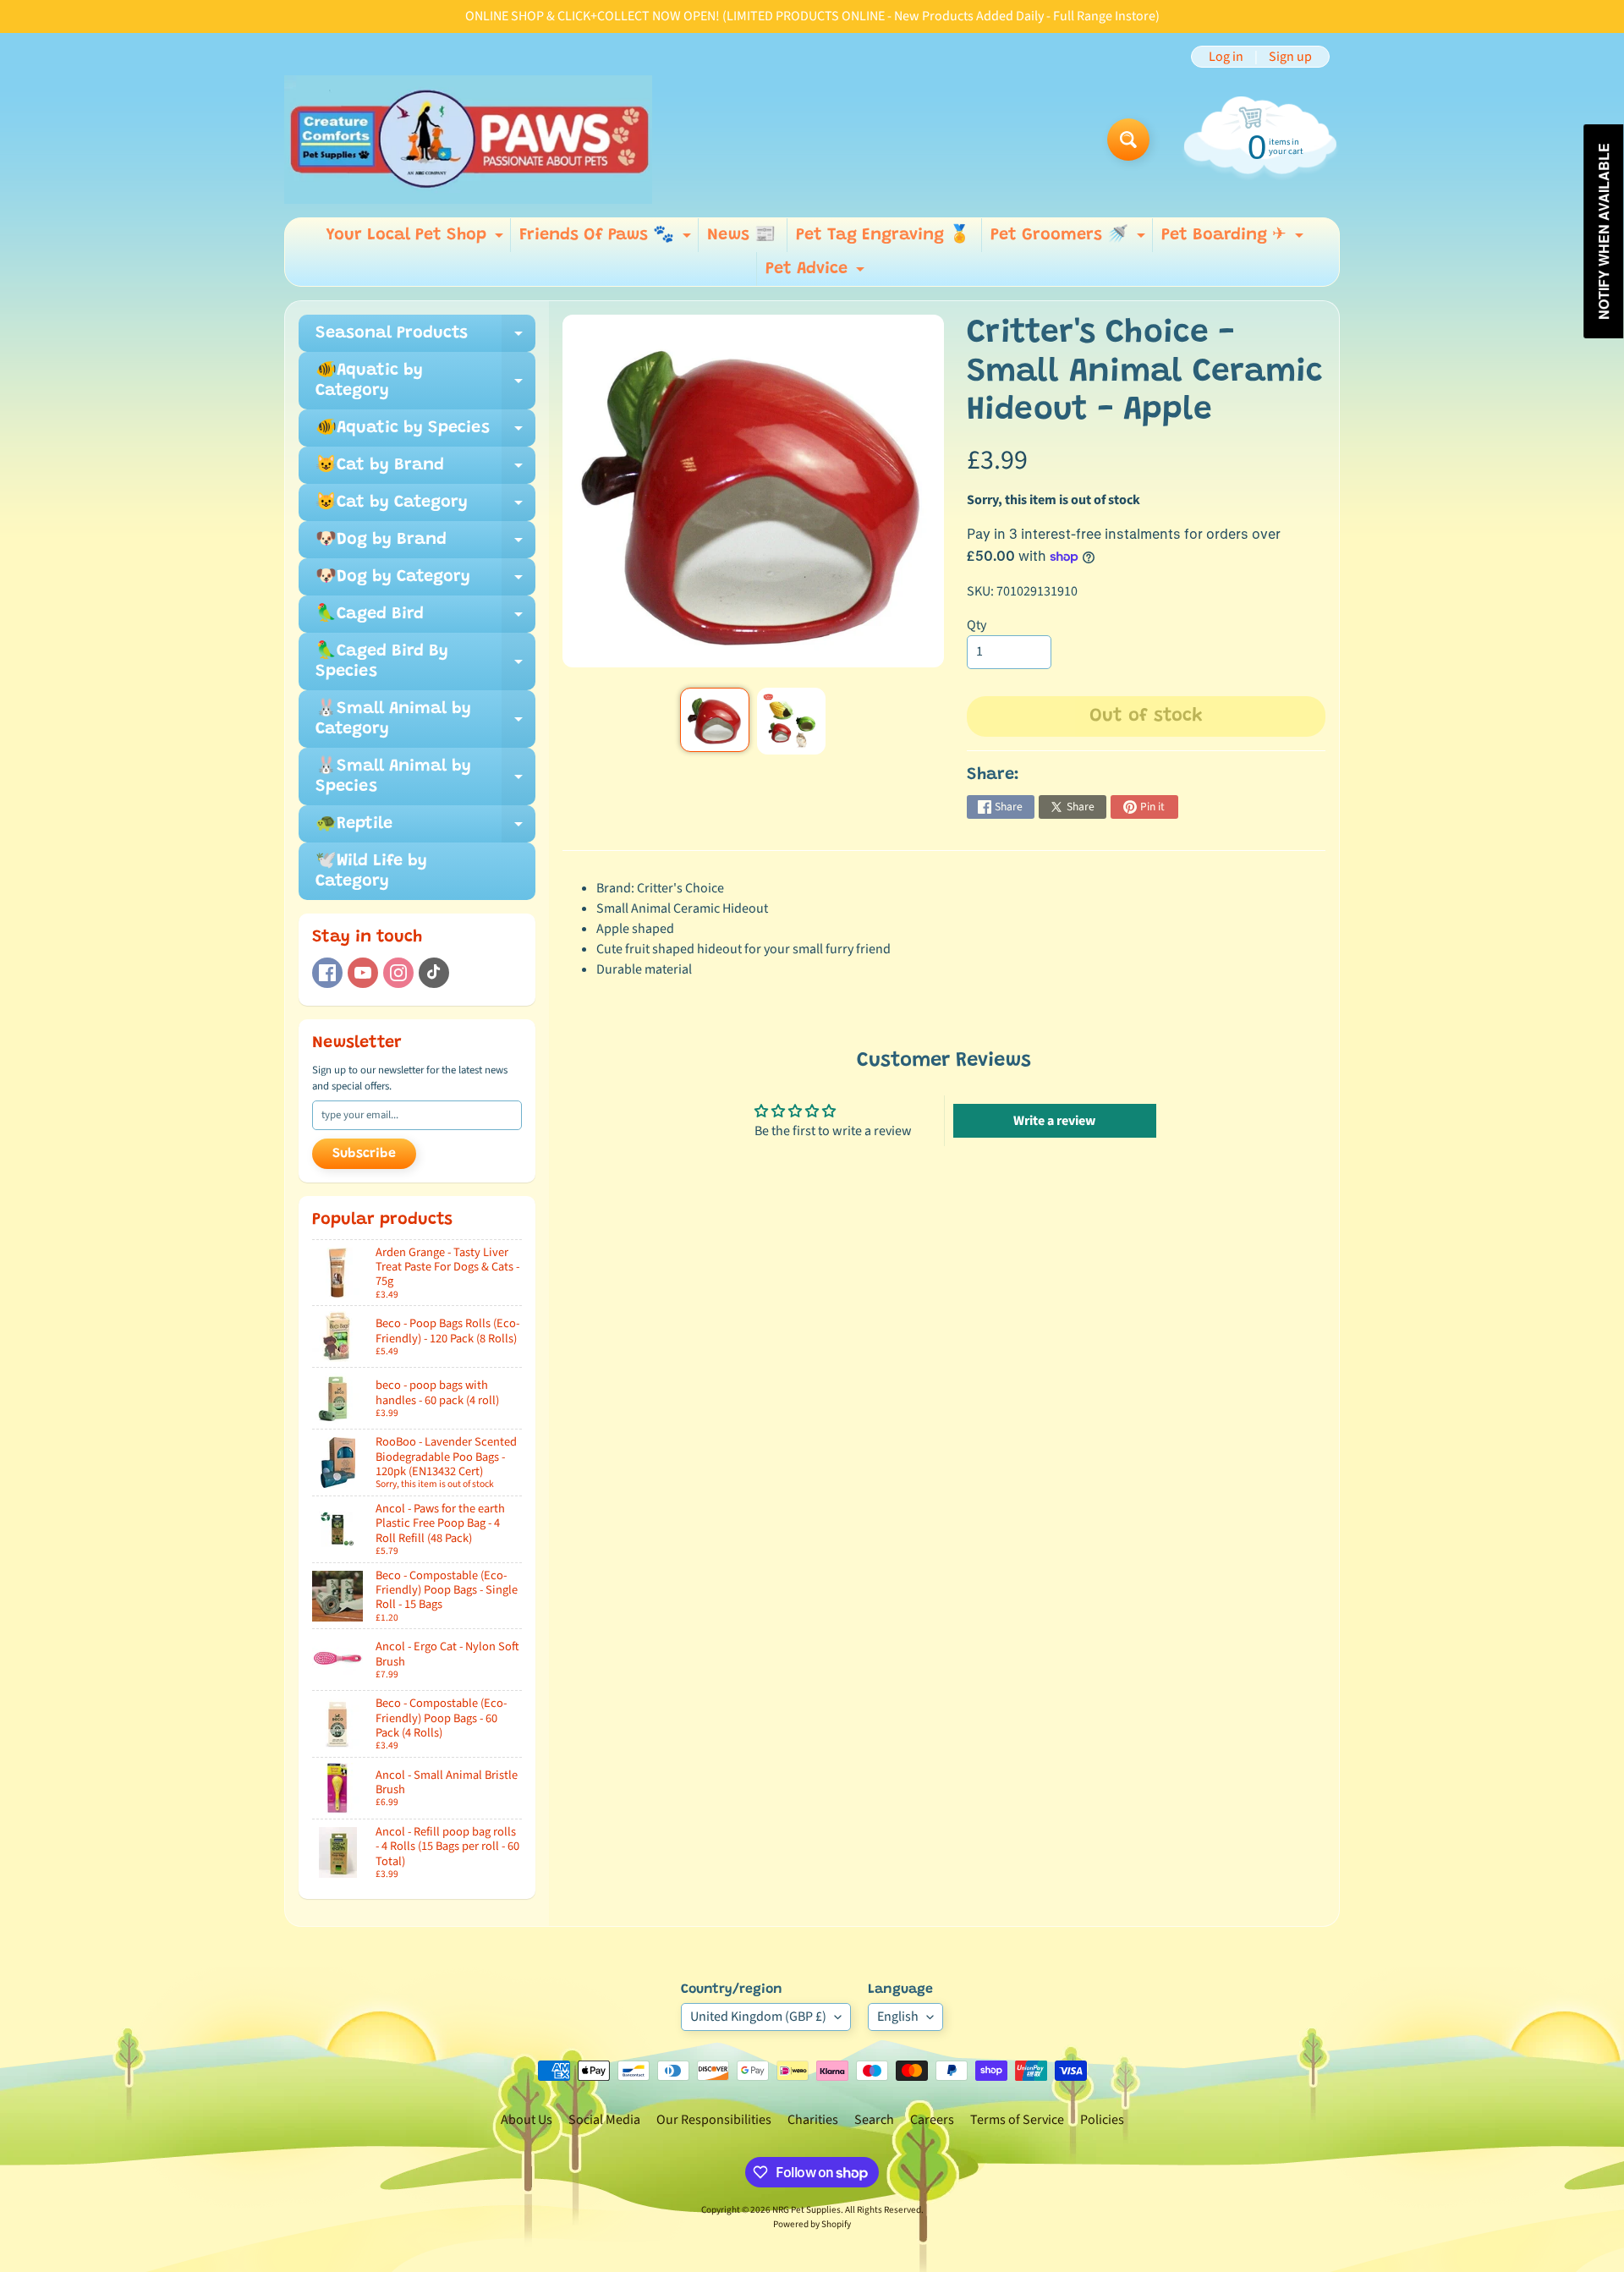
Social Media (604, 2120)
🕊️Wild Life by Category (371, 871)
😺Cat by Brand (425, 470)
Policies (1102, 2120)
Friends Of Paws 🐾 (607, 239)
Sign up (1290, 57)
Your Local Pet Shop (417, 239)
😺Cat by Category (425, 508)
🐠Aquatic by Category (425, 381)
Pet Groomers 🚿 (1070, 239)
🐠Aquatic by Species (425, 433)
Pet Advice (817, 273)
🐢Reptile (425, 829)
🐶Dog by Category (425, 582)
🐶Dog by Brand (425, 545)
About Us (527, 2120)
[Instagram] (398, 973)
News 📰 (741, 235)
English (898, 2017)
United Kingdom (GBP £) (758, 2017)
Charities (813, 2120)
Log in (1226, 57)
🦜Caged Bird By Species (425, 662)
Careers (932, 2120)
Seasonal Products (425, 338)
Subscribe (364, 1154)
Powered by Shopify (812, 2224)
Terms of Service (1017, 2120)
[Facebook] (327, 973)
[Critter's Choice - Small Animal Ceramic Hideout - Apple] (714, 720)
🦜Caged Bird (425, 619)
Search (874, 2120)
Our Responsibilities (714, 2120)
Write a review (1054, 1121)
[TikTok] (434, 973)
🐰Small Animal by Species (425, 777)
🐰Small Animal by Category (425, 720)
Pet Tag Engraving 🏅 (883, 235)
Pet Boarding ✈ (1234, 239)
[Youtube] (363, 973)
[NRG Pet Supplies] (468, 140)
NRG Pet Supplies (807, 2210)
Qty (977, 625)
